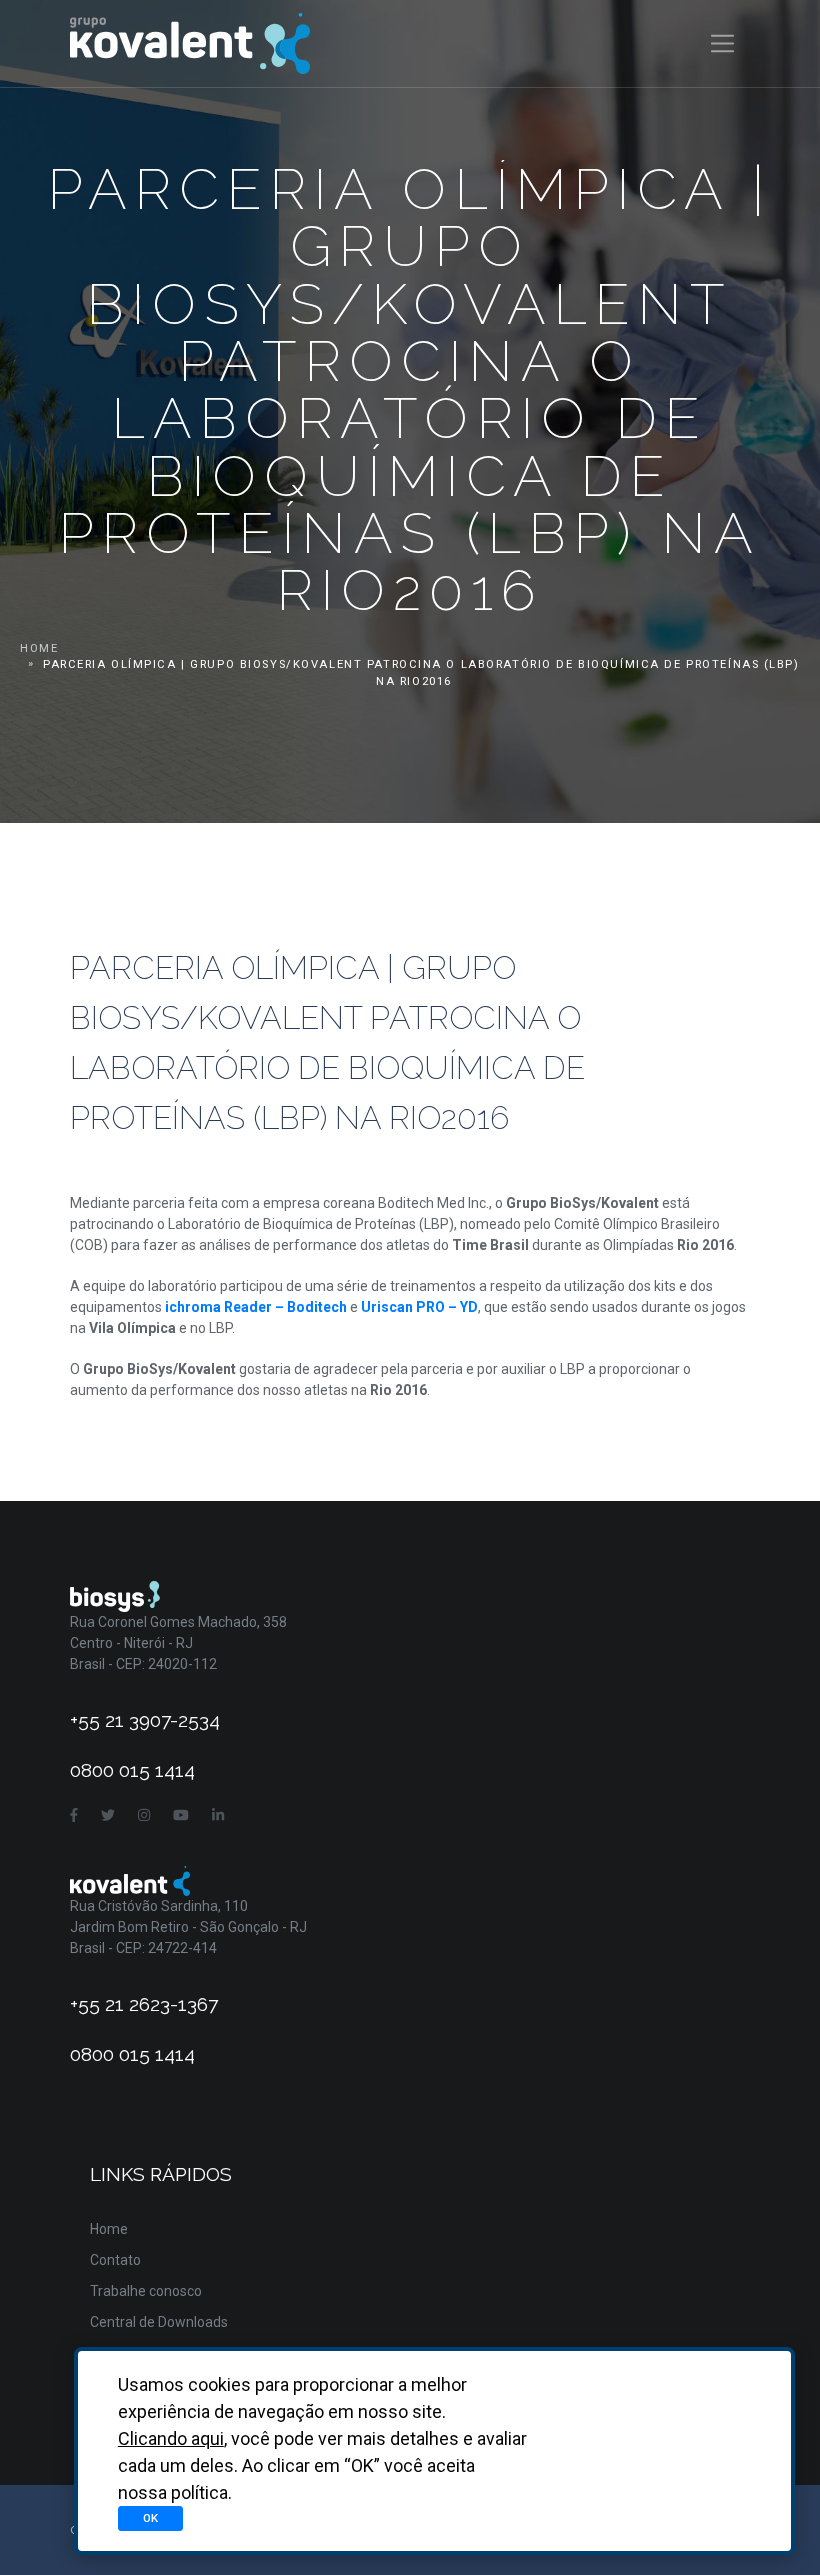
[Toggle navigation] (722, 43)
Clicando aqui (171, 2438)
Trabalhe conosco (146, 2291)
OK (150, 2518)
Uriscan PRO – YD (419, 1307)
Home (39, 648)
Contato (115, 2260)
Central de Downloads (159, 2322)
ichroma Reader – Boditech (256, 1307)
